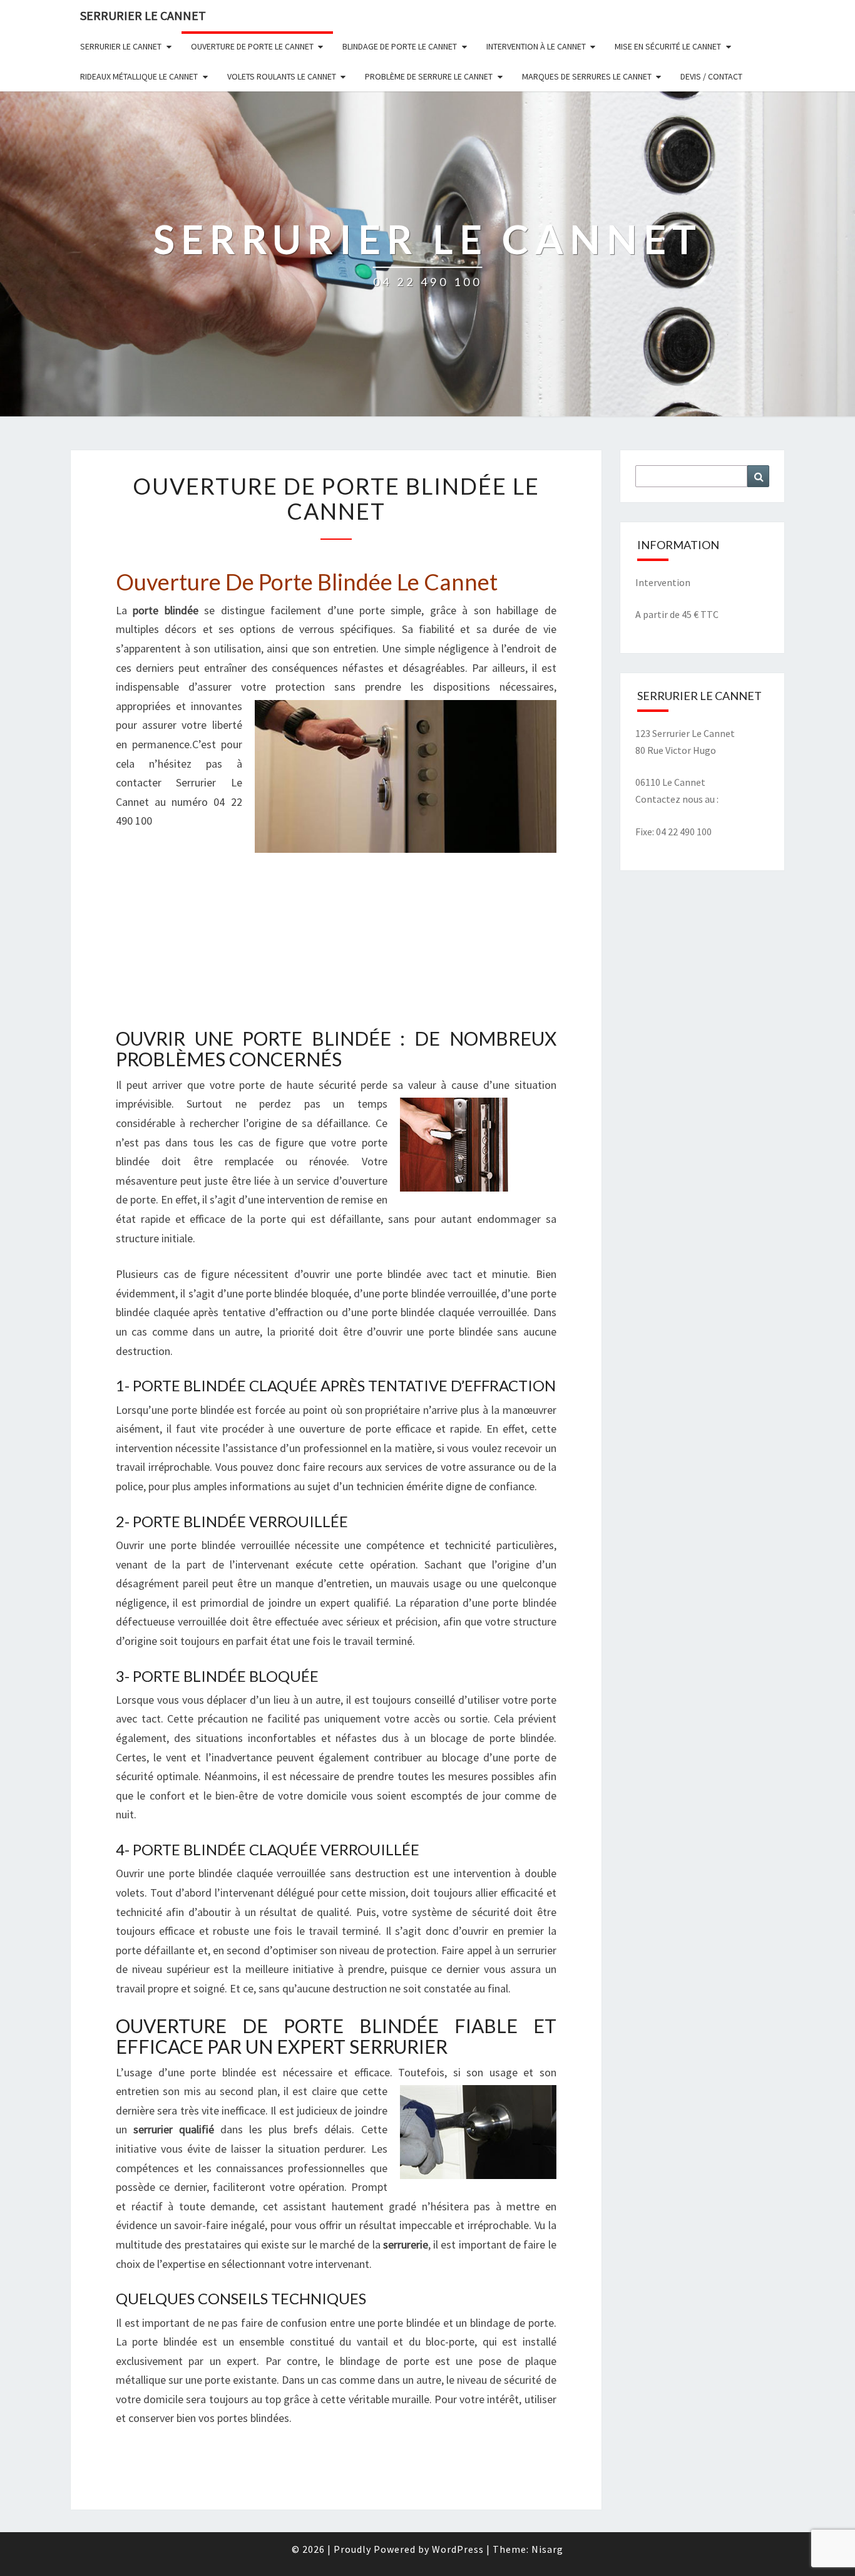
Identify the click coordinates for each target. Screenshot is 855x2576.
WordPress (458, 2549)
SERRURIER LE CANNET (143, 15)
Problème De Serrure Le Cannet (429, 76)
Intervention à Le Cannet (536, 46)
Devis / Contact (711, 76)
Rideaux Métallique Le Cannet (139, 76)
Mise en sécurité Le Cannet (668, 46)
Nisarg (547, 2549)
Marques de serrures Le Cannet (587, 76)
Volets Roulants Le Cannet (282, 76)
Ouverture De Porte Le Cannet (252, 46)
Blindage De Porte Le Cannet (400, 46)
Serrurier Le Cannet (121, 46)
